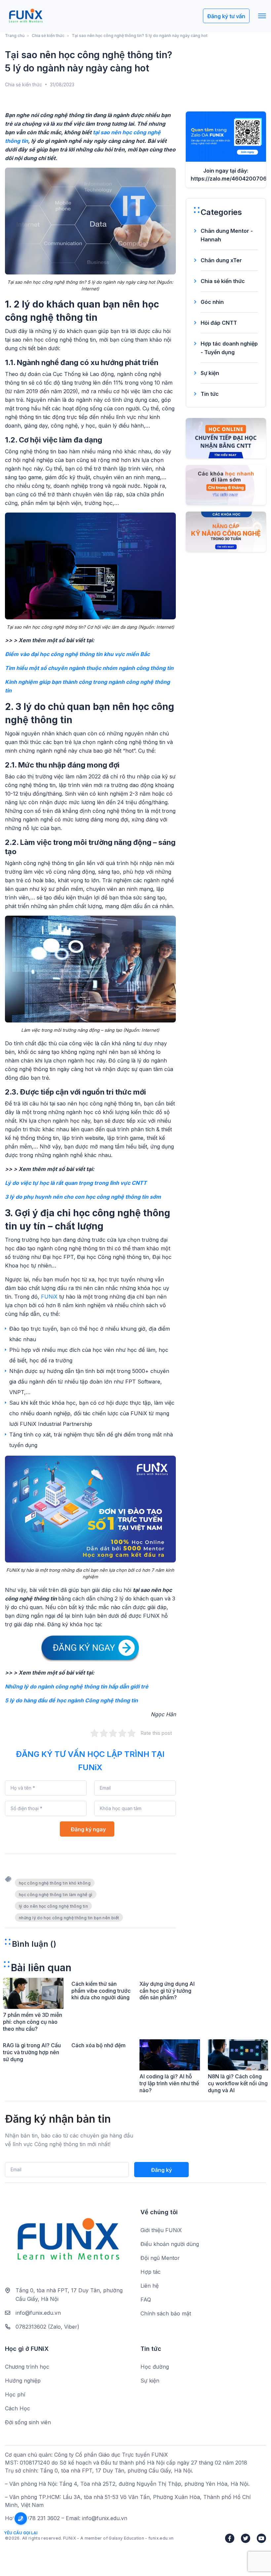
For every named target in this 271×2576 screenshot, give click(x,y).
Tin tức (210, 394)
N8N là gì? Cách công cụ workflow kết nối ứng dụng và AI (238, 2083)
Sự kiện (210, 373)
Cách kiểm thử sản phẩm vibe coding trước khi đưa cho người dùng (101, 1991)
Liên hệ (150, 2286)
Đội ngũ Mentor (160, 2258)
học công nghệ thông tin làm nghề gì (56, 1895)
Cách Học (18, 2408)
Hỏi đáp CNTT (219, 323)
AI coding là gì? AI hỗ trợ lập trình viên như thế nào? (169, 2083)
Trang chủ (15, 36)
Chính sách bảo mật (166, 2313)
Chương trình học (27, 2367)
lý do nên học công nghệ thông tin (53, 1906)
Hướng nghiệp (23, 2381)
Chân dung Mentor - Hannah (227, 235)
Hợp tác (151, 2272)
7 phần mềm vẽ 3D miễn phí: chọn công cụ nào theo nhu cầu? (33, 2022)
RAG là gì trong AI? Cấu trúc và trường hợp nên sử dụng (32, 2052)
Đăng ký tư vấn (226, 16)
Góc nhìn (212, 302)
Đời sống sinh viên (28, 2422)
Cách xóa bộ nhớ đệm (98, 2045)
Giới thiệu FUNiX (161, 2230)
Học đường (155, 2367)
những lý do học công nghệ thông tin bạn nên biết (69, 1918)
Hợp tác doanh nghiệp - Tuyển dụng (229, 348)
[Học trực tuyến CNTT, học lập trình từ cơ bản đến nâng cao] (26, 16)
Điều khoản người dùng (170, 2244)
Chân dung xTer (221, 260)
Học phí (15, 2394)
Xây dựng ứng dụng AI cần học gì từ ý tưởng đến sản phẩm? (167, 1991)
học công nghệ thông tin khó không (55, 1883)
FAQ (146, 2300)
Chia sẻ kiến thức (48, 36)
